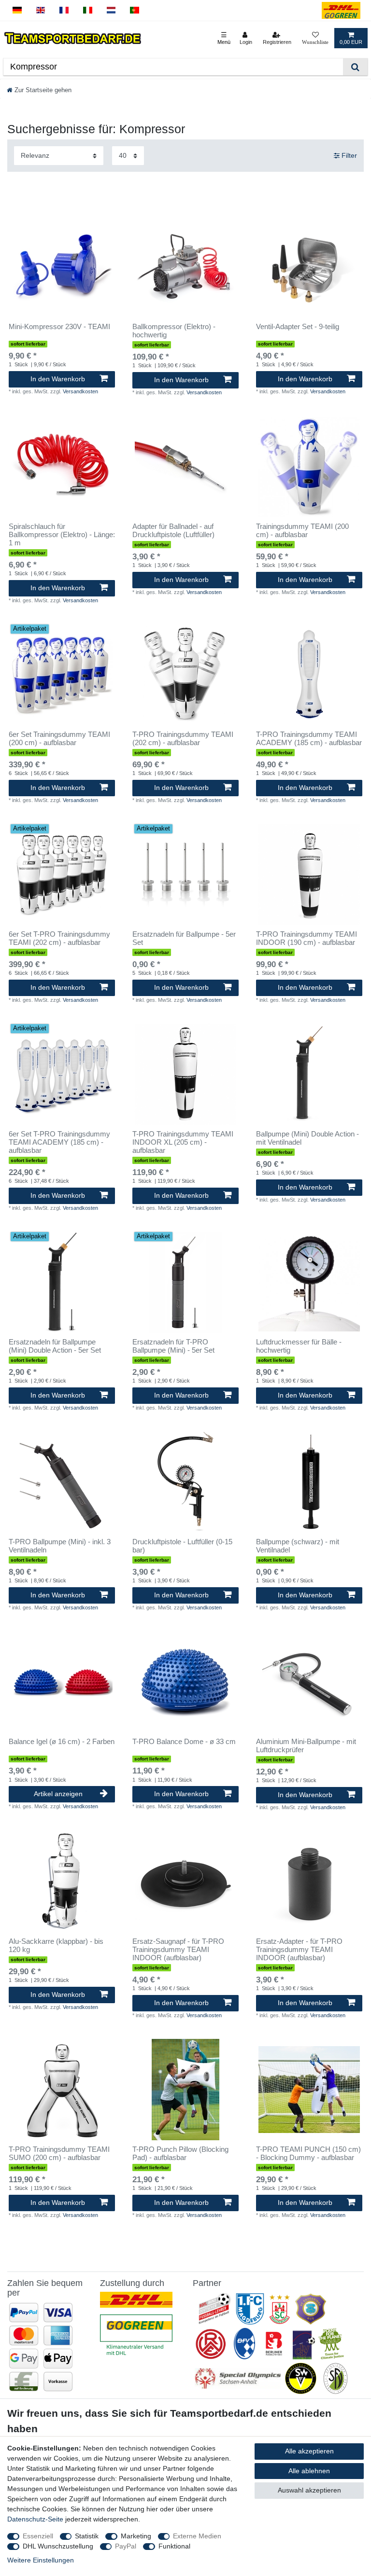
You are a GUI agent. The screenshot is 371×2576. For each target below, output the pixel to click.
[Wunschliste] (315, 38)
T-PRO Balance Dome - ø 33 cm (184, 1742)
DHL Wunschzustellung (58, 2546)
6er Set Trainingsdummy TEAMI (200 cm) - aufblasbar (59, 739)
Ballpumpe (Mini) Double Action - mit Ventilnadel (307, 1138)
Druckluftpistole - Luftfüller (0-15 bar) (182, 1546)
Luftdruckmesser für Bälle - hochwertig (299, 1346)
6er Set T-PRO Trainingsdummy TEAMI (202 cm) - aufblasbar (59, 938)
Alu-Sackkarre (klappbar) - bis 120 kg (56, 1946)
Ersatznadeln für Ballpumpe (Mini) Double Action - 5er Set (55, 1346)
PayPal (126, 2546)
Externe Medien (197, 2536)
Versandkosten (80, 391)
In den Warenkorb (58, 379)
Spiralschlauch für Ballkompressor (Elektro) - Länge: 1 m (62, 535)
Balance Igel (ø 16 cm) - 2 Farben (62, 1742)
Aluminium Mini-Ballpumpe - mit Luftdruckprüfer (306, 1746)
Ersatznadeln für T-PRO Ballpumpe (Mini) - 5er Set (173, 1346)
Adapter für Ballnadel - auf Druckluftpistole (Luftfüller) (173, 531)
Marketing (136, 2536)
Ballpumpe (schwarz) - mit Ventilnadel (298, 1546)
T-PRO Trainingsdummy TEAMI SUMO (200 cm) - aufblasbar (59, 2154)
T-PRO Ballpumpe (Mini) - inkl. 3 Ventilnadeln (60, 1546)
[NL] (111, 10)
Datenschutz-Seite (35, 2519)
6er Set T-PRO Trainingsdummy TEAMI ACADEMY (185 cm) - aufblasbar (59, 1142)
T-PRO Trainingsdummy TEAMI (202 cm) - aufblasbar (183, 739)
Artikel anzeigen (58, 1794)
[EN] (41, 10)
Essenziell (38, 2536)
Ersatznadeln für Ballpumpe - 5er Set (184, 938)
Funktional (174, 2546)
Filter (348, 155)
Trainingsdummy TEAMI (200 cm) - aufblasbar (302, 531)
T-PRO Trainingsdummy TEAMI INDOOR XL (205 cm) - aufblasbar (183, 1142)
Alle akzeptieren (309, 2451)
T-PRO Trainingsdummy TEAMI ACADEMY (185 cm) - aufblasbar (309, 739)
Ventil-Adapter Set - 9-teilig (298, 327)
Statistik (87, 2536)
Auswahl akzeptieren (309, 2490)
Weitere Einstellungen (41, 2560)
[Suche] (355, 67)
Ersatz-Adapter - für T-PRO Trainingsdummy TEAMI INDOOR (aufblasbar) (299, 1950)
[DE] (17, 10)
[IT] (88, 10)
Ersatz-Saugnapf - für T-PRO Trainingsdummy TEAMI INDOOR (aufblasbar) (178, 1950)
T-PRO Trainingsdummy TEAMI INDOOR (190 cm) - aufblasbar (307, 938)
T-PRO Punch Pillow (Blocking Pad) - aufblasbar (180, 2154)
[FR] (64, 10)
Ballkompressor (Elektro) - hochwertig (174, 331)
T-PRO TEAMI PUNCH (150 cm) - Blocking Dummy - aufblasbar (308, 2154)
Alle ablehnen (309, 2471)
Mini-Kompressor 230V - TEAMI (59, 327)
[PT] (135, 10)
